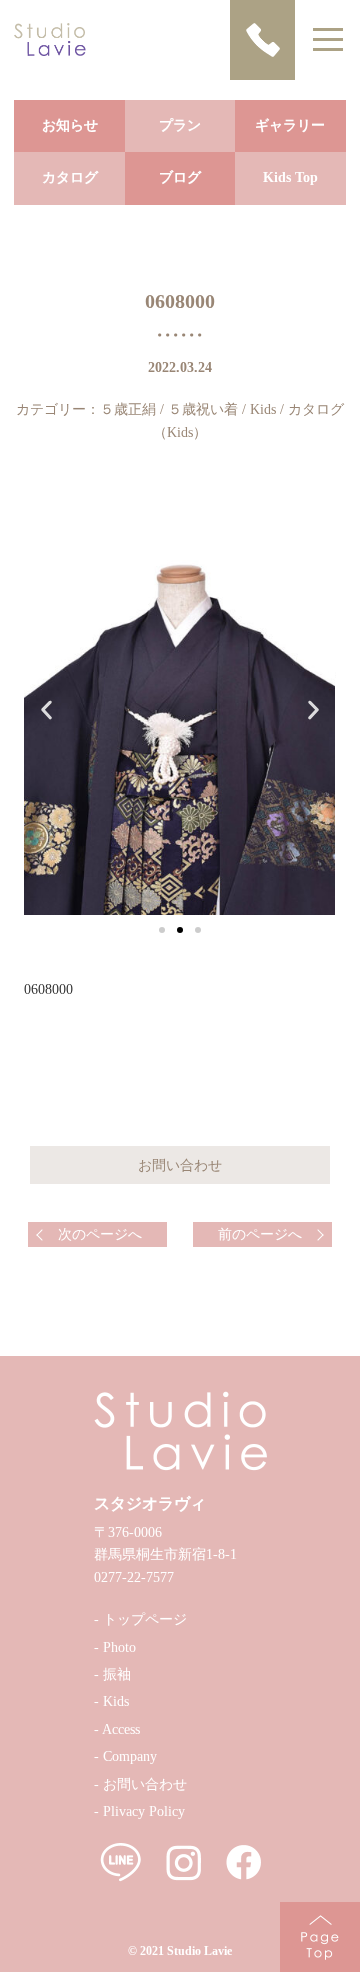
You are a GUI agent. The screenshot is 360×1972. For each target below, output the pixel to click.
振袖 (117, 1674)
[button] (162, 930)
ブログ (180, 177)
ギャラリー (290, 125)
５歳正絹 (128, 409)
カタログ (70, 177)
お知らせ (70, 125)
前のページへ (260, 1234)
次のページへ (100, 1234)
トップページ (145, 1619)
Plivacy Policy (144, 1811)
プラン (180, 125)
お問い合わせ (145, 1784)
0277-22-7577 (134, 1577)
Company (130, 1756)
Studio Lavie (199, 1951)
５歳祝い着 (203, 409)
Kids (263, 409)
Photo (119, 1647)
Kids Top (290, 177)
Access (121, 1729)
